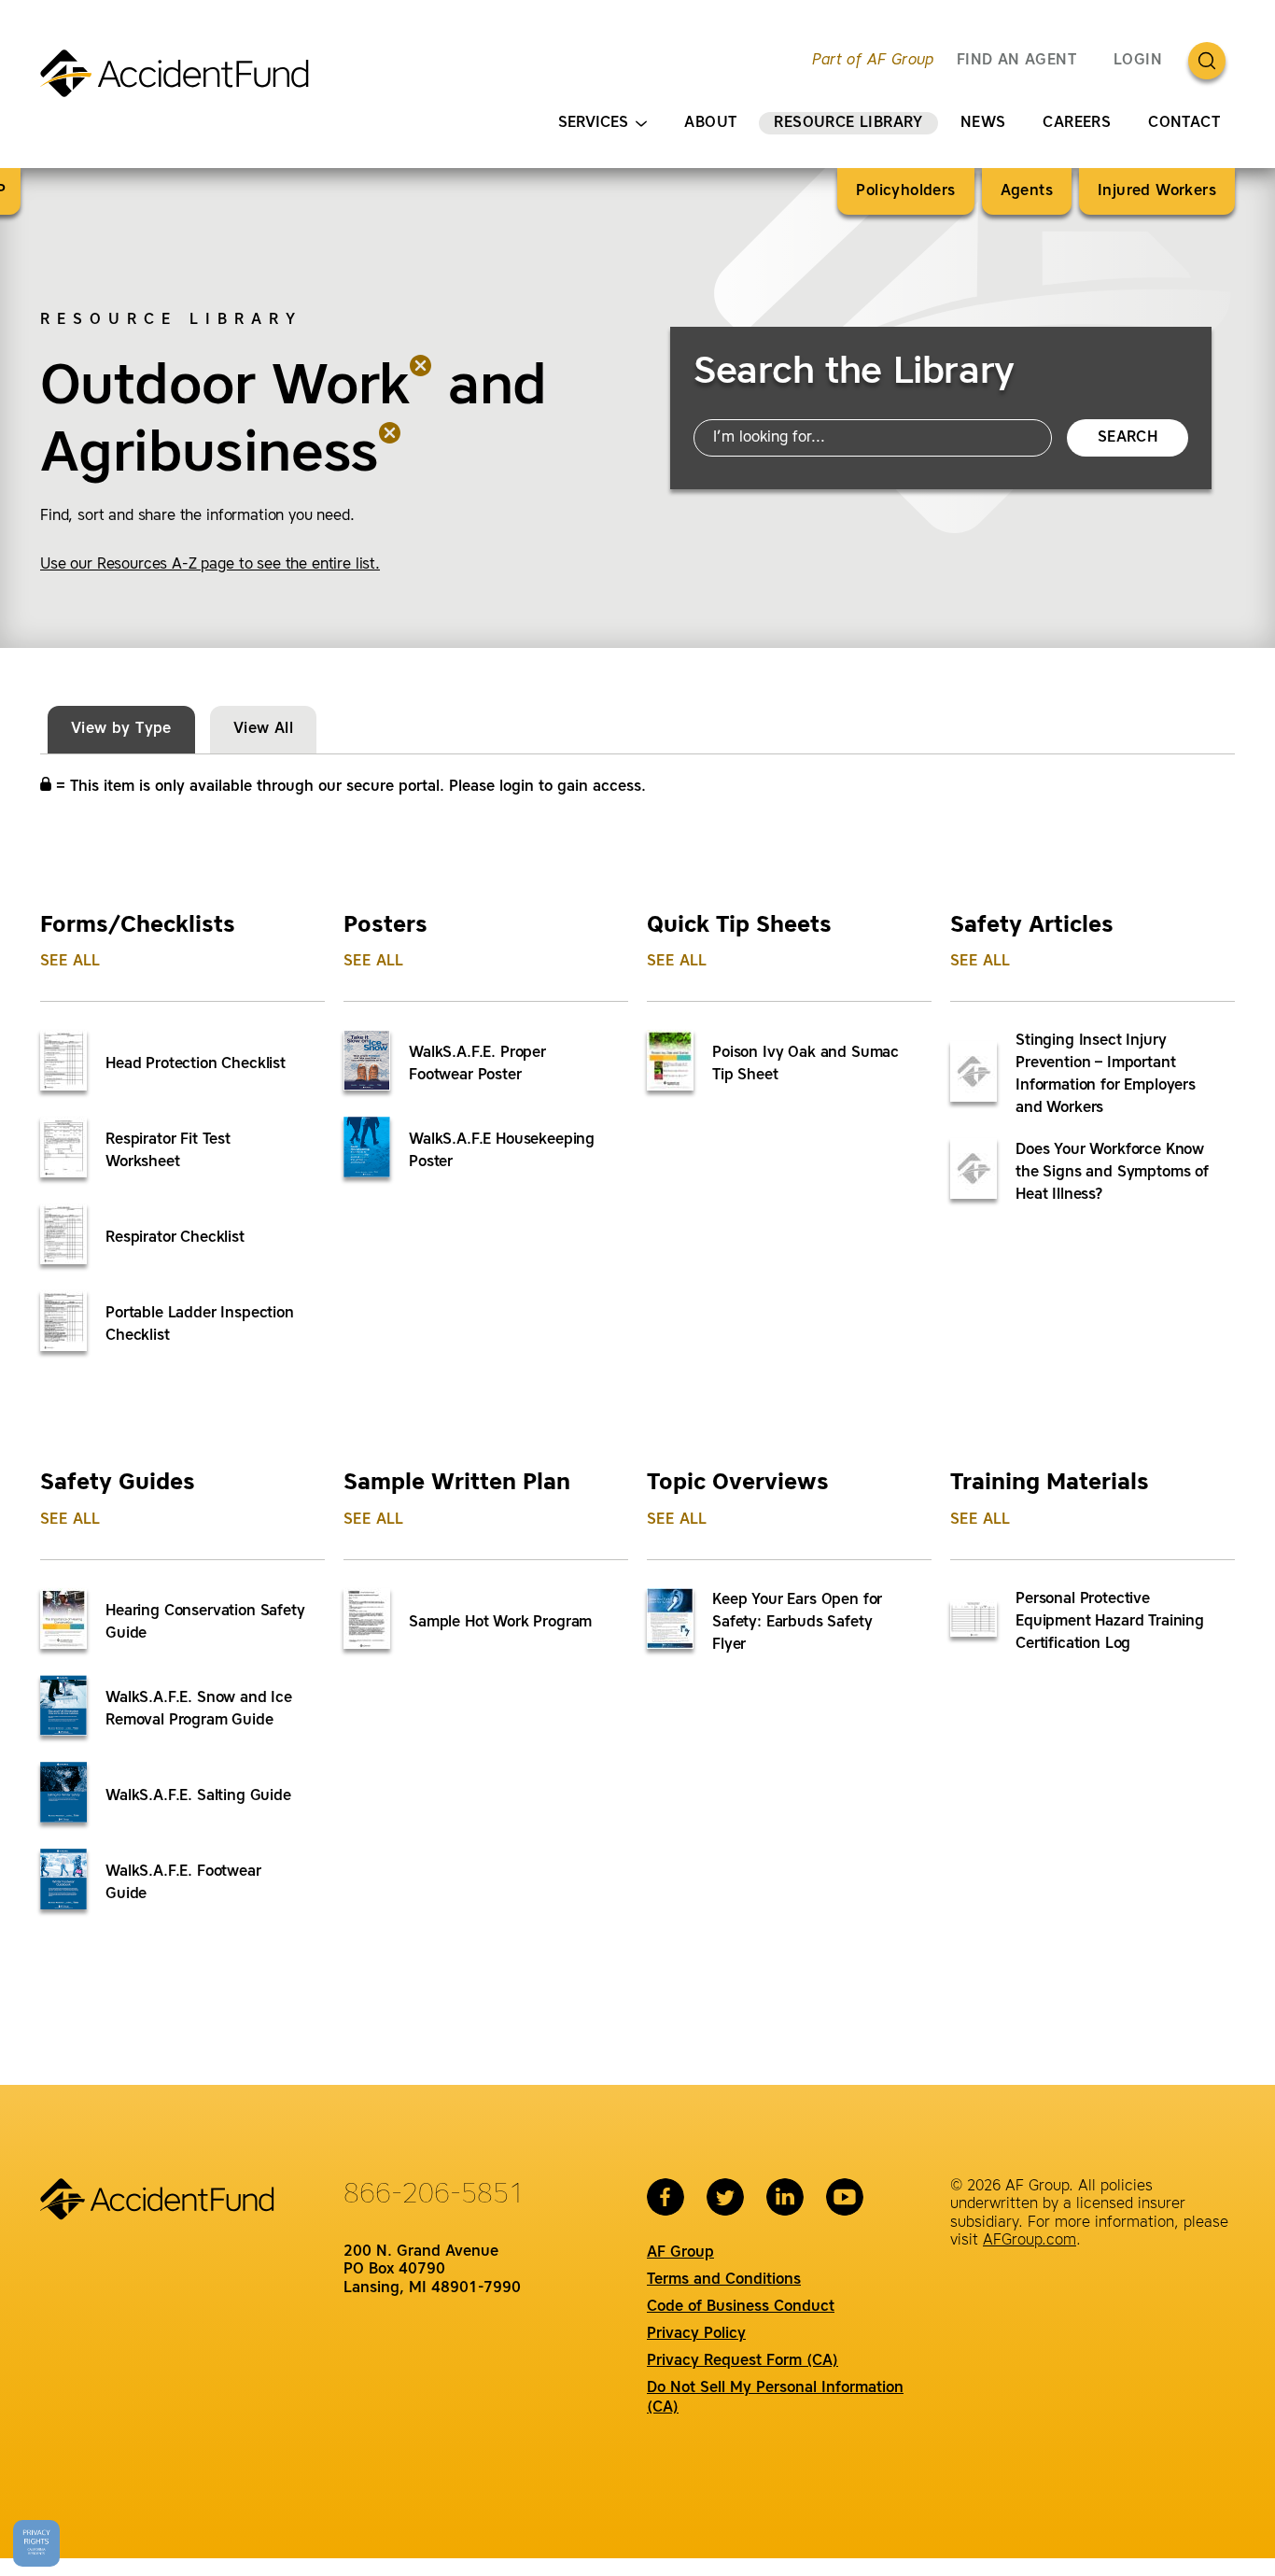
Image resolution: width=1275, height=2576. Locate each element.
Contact (1184, 123)
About (710, 123)
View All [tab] (263, 729)
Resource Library (848, 123)
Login (1138, 61)
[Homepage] (182, 81)
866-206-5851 (434, 2195)
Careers (1077, 123)
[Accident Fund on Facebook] (666, 2197)
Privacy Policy (696, 2334)
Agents (1027, 191)
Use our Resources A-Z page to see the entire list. (210, 565)
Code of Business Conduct (741, 2307)
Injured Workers (1157, 191)
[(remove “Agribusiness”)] (390, 456)
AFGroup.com (1030, 2241)
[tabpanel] (637, 1392)
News (983, 123)
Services (593, 123)
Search (1128, 438)
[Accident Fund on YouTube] (845, 2197)
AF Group (680, 2253)
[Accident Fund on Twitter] (725, 2197)
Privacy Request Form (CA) (743, 2361)
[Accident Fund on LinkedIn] (785, 2197)
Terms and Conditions (724, 2280)
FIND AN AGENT (1016, 61)
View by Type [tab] (121, 729)
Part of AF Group (873, 61)
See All (70, 962)
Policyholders (905, 191)
